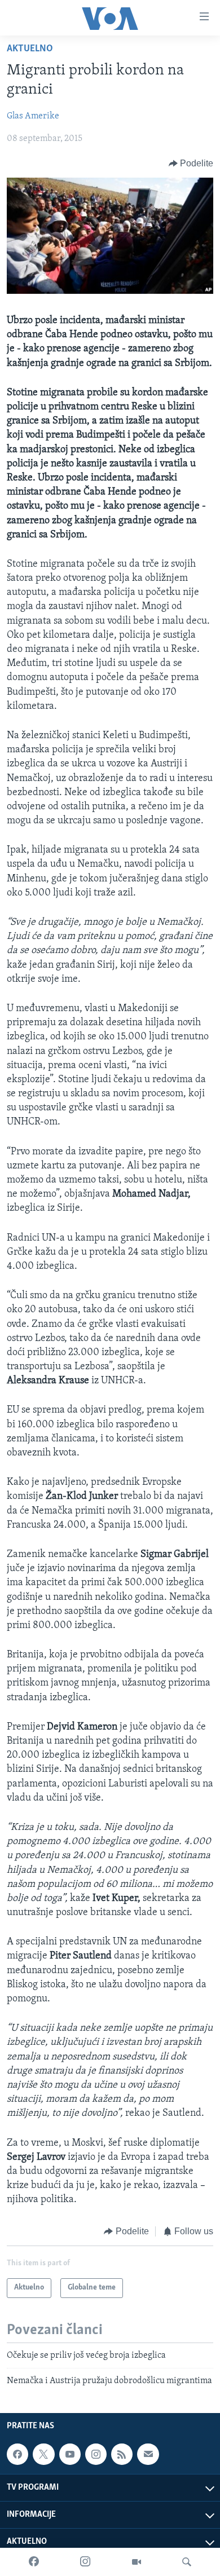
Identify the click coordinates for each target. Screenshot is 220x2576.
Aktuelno (30, 49)
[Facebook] (34, 2562)
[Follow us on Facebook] (17, 2454)
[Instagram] (85, 2562)
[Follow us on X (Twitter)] (43, 2454)
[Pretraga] (187, 2562)
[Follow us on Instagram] (96, 2454)
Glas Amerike (33, 116)
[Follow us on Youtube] (70, 2454)
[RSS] (122, 2454)
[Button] (191, 164)
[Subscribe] (148, 2454)
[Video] (137, 2562)
